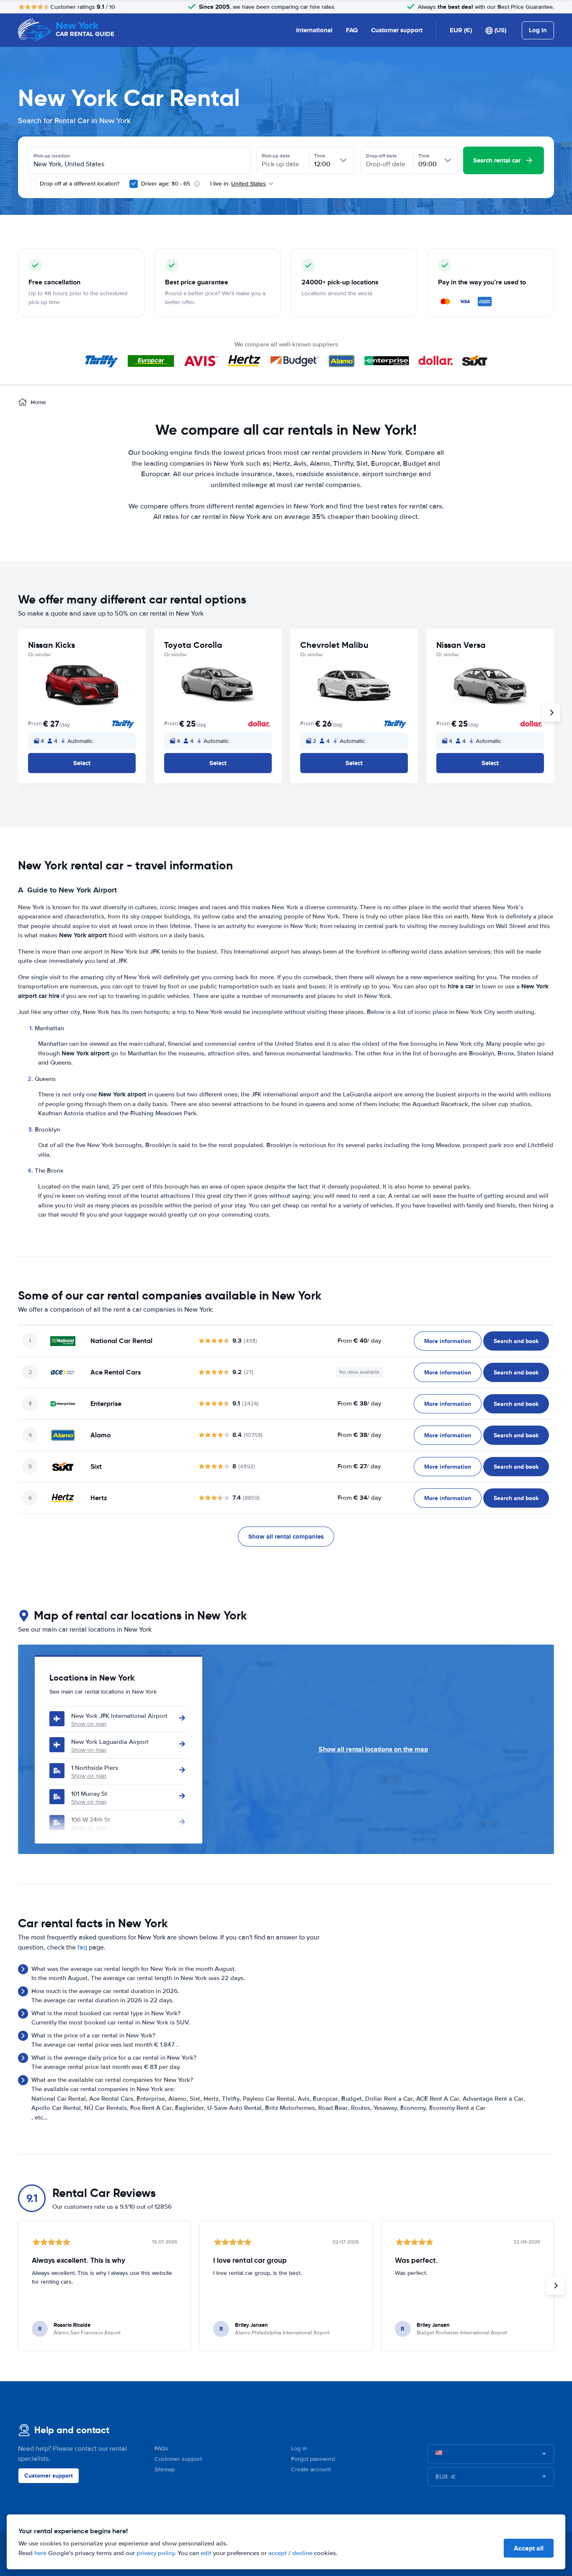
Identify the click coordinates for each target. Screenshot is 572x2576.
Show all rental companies (286, 1537)
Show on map (89, 1724)
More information (448, 1341)
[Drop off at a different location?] (32, 184)
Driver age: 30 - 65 (166, 184)
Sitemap (165, 2469)
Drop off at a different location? (79, 184)
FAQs (161, 2448)
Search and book (516, 1341)
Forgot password (313, 2459)
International (314, 30)
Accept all (529, 2548)
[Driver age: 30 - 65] (134, 184)
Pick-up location (52, 156)
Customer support (397, 30)
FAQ (352, 30)
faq (82, 1947)
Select (82, 763)
